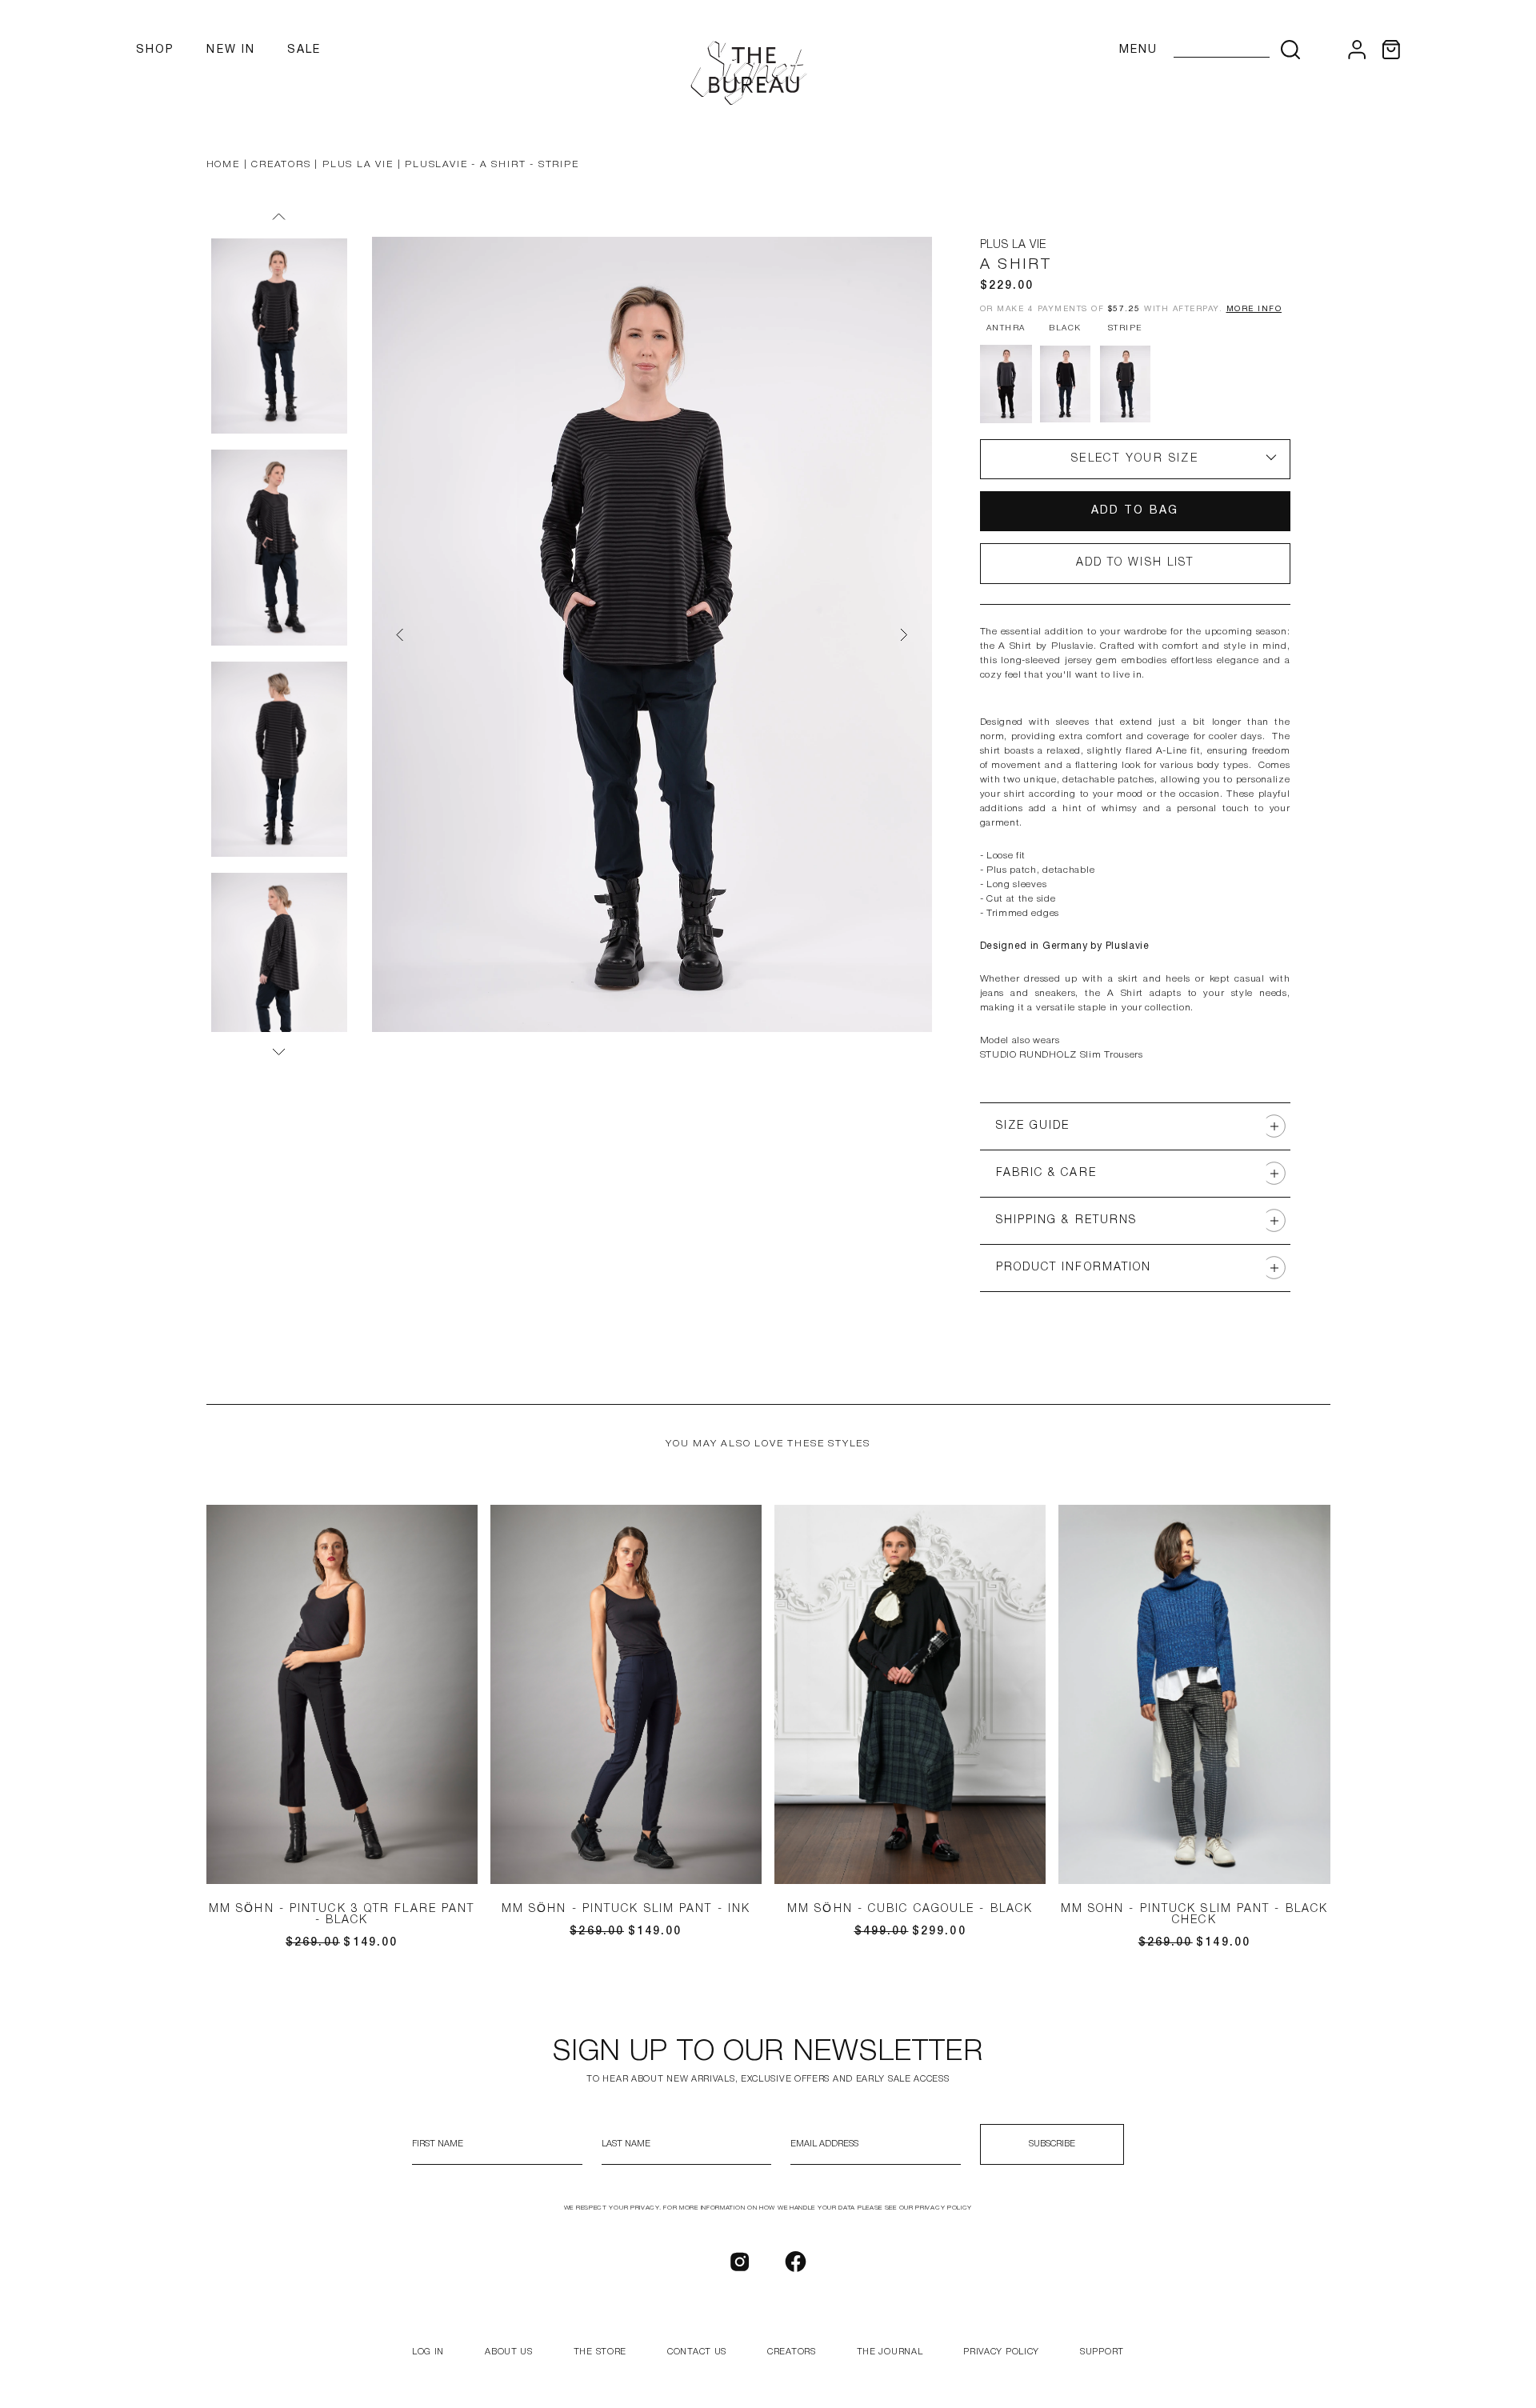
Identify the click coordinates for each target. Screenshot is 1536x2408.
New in (231, 50)
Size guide (1033, 1126)
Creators (281, 164)
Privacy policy (1001, 2352)
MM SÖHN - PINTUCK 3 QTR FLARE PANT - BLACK (342, 1915)
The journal (890, 2352)
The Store (600, 2352)
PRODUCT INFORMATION (1074, 1268)
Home (223, 164)
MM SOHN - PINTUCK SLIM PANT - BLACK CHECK (1195, 1915)
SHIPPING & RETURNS (1067, 1220)
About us (509, 2352)
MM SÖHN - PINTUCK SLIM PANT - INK (626, 1909)
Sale (304, 50)
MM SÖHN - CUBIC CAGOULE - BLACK (910, 1909)
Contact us (697, 2352)
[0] (1391, 50)
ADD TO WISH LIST (1135, 563)
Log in (428, 2352)
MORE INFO (1254, 309)
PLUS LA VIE (358, 164)
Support (1102, 2352)
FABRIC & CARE (1046, 1173)
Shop (155, 50)
